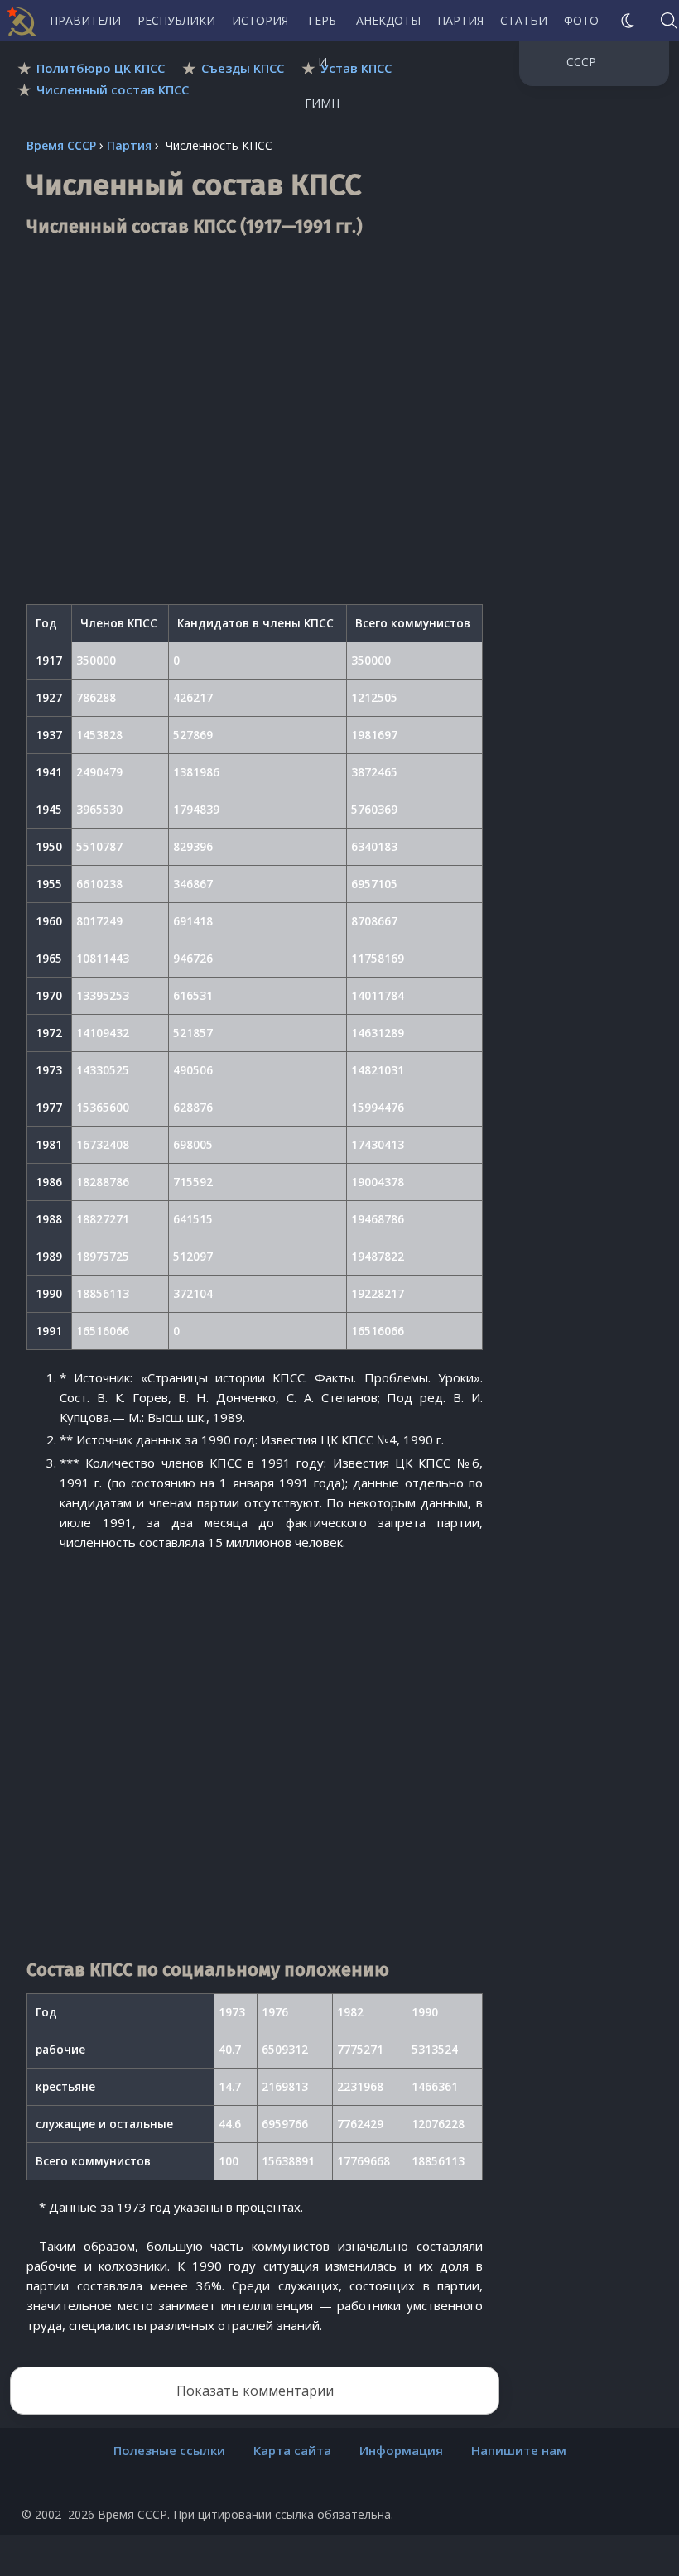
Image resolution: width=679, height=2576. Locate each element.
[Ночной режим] (628, 21)
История (260, 20)
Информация (401, 2450)
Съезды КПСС (243, 68)
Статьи (524, 20)
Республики (176, 20)
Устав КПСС (356, 68)
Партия (460, 20)
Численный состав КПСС (113, 89)
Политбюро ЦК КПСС (101, 68)
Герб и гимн (322, 27)
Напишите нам (519, 2450)
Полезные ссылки (169, 2450)
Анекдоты (388, 20)
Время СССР (61, 145)
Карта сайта (292, 2450)
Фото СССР (581, 27)
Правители (85, 20)
